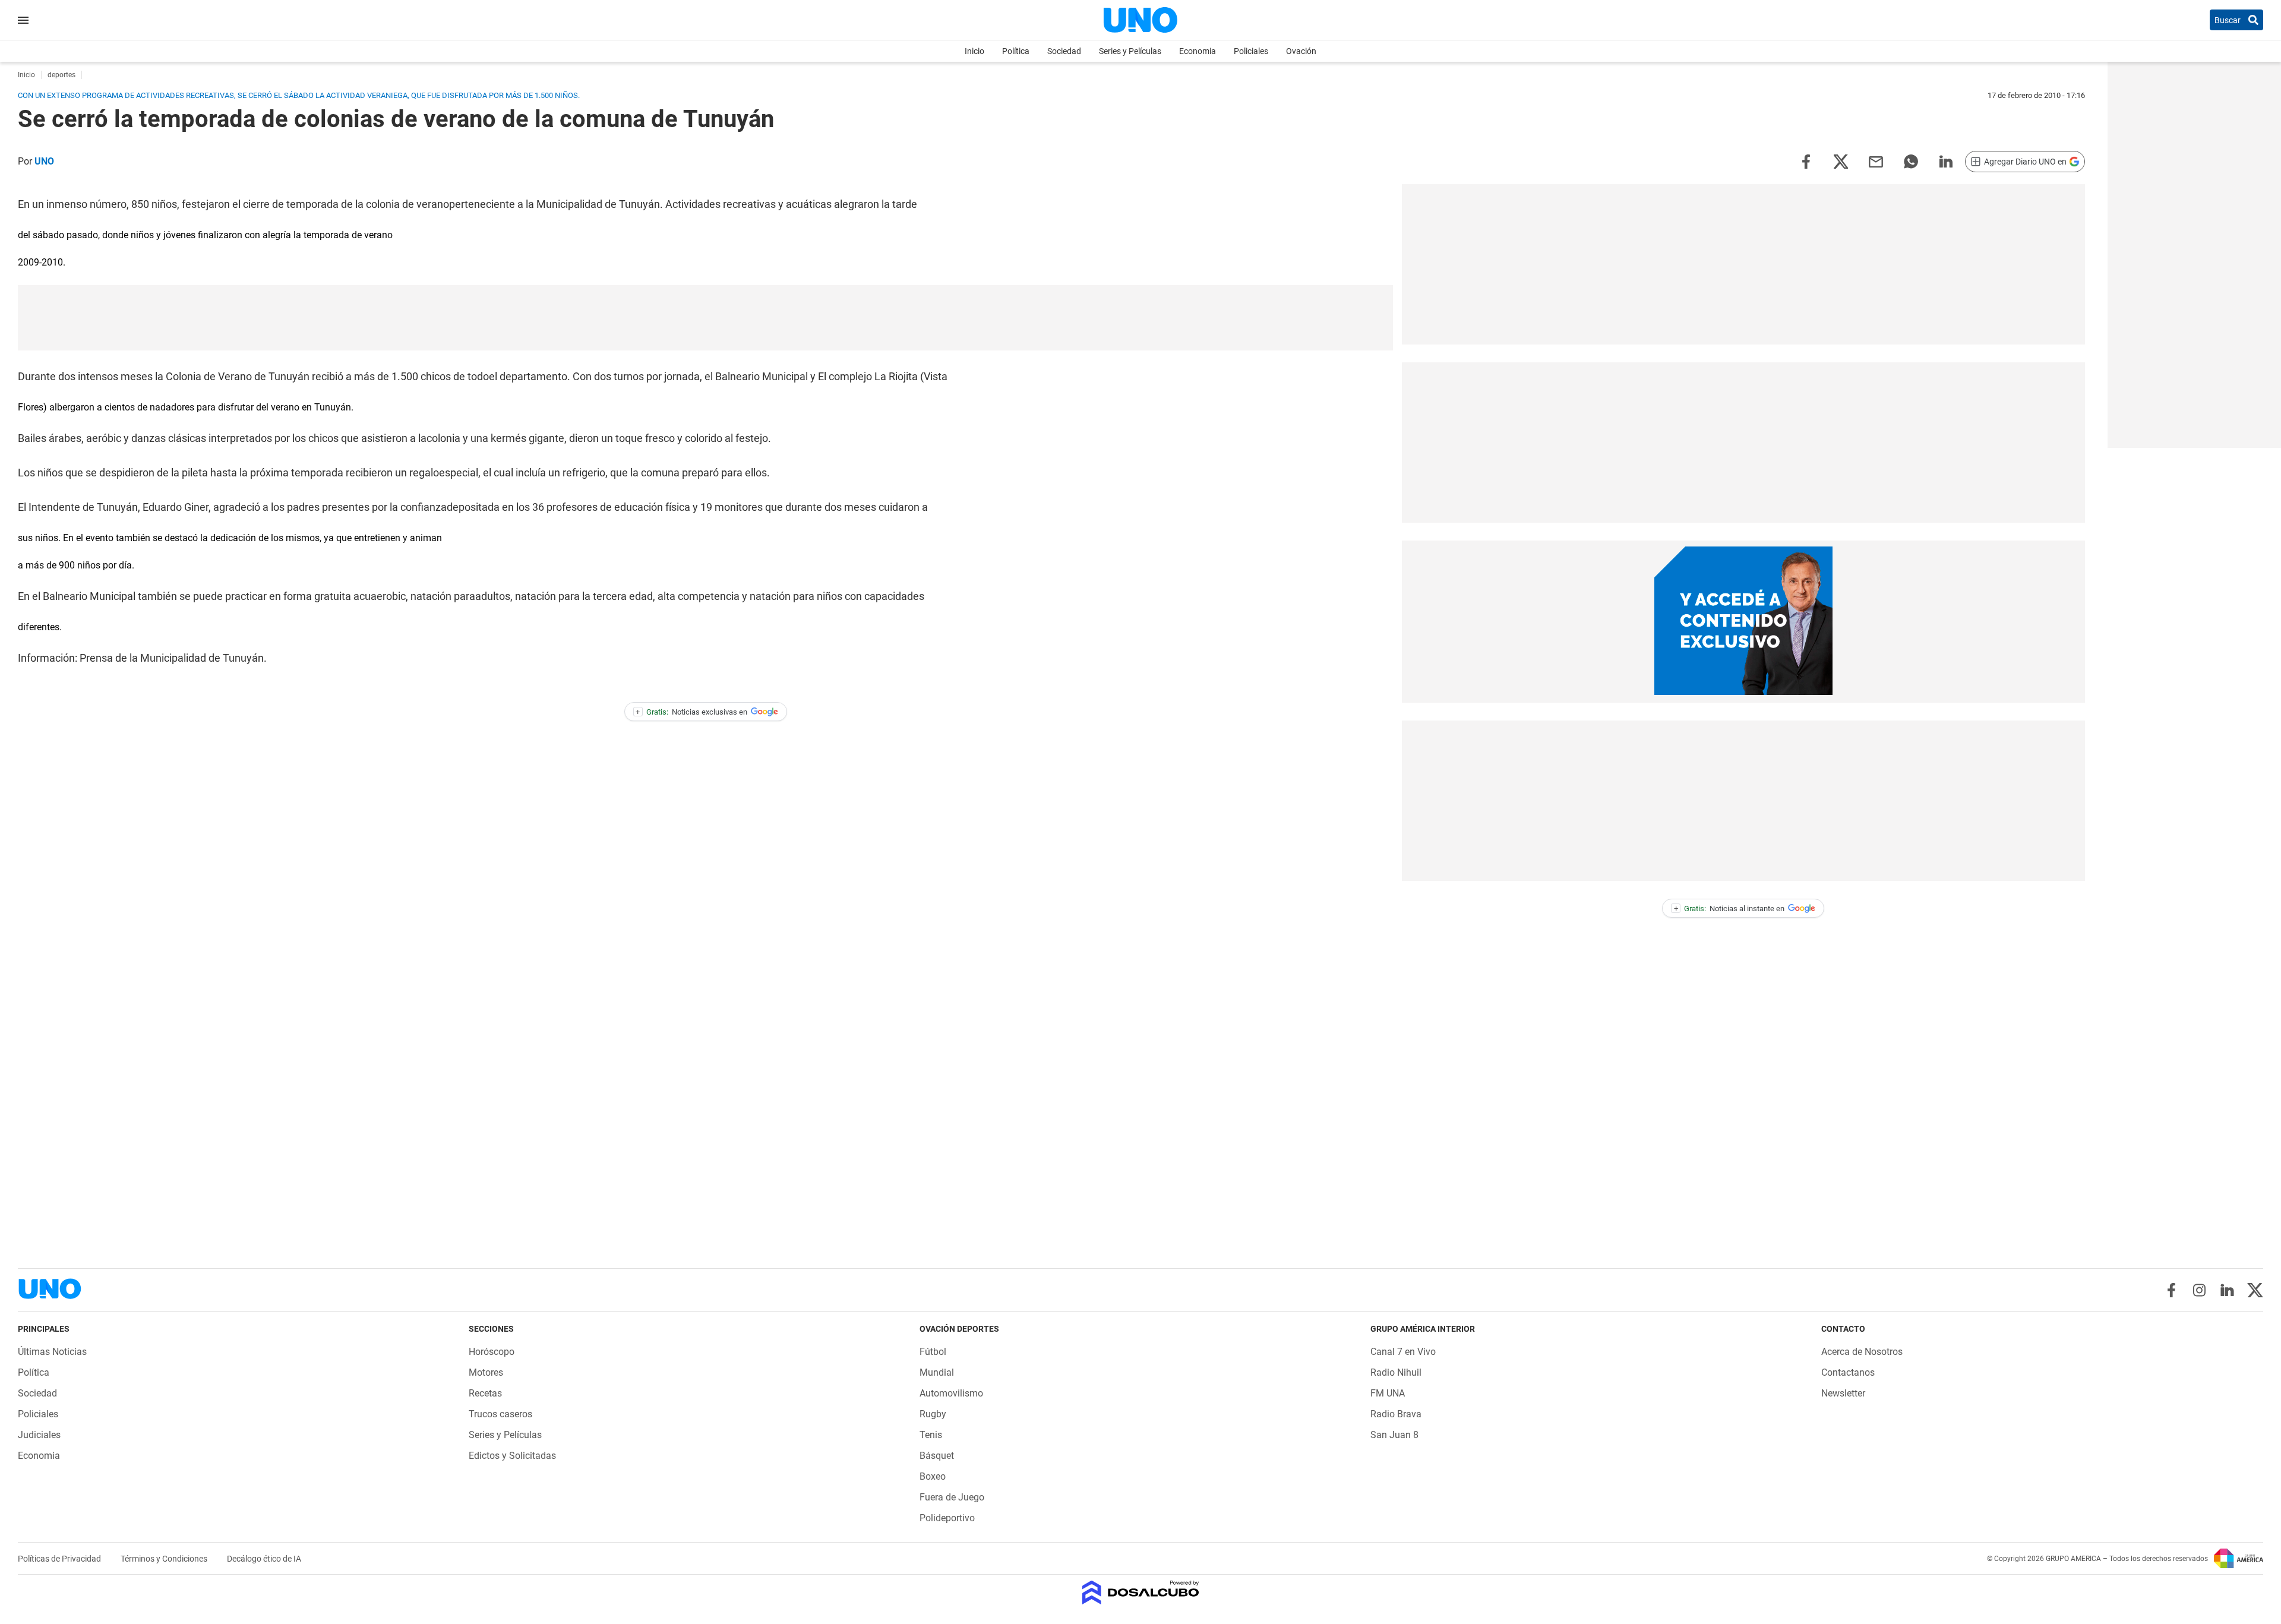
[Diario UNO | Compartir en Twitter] (1841, 161)
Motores (486, 1372)
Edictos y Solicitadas (512, 1456)
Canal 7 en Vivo (1403, 1352)
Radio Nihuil (1396, 1372)
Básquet (937, 1456)
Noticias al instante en (1729, 909)
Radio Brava (1396, 1414)
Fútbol (933, 1352)
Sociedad (1064, 51)
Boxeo (933, 1476)
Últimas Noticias (52, 1352)
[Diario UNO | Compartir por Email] (1876, 161)
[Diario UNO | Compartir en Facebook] (1806, 161)
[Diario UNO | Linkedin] (2227, 1290)
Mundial (937, 1372)
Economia (1198, 51)
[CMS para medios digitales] (1141, 1593)
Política (1016, 51)
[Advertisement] (706, 318)
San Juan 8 (1394, 1435)
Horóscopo (492, 1352)
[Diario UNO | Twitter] (2255, 1290)
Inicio (974, 51)
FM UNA (1388, 1393)
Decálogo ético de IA (264, 1559)
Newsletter (1843, 1393)
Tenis (931, 1435)
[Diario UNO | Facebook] (2171, 1290)
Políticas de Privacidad (60, 1559)
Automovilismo (951, 1393)
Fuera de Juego (952, 1497)
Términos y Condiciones (165, 1559)
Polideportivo (947, 1518)
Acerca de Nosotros (1862, 1352)
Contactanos (1848, 1372)
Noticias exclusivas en (691, 712)
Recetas (485, 1393)
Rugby (933, 1414)
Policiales (1251, 51)
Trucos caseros (500, 1414)
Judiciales (39, 1435)
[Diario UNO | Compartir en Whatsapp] (1911, 161)
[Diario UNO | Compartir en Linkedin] (1946, 161)
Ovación (1301, 51)
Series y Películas (1130, 51)
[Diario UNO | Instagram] (2199, 1290)
